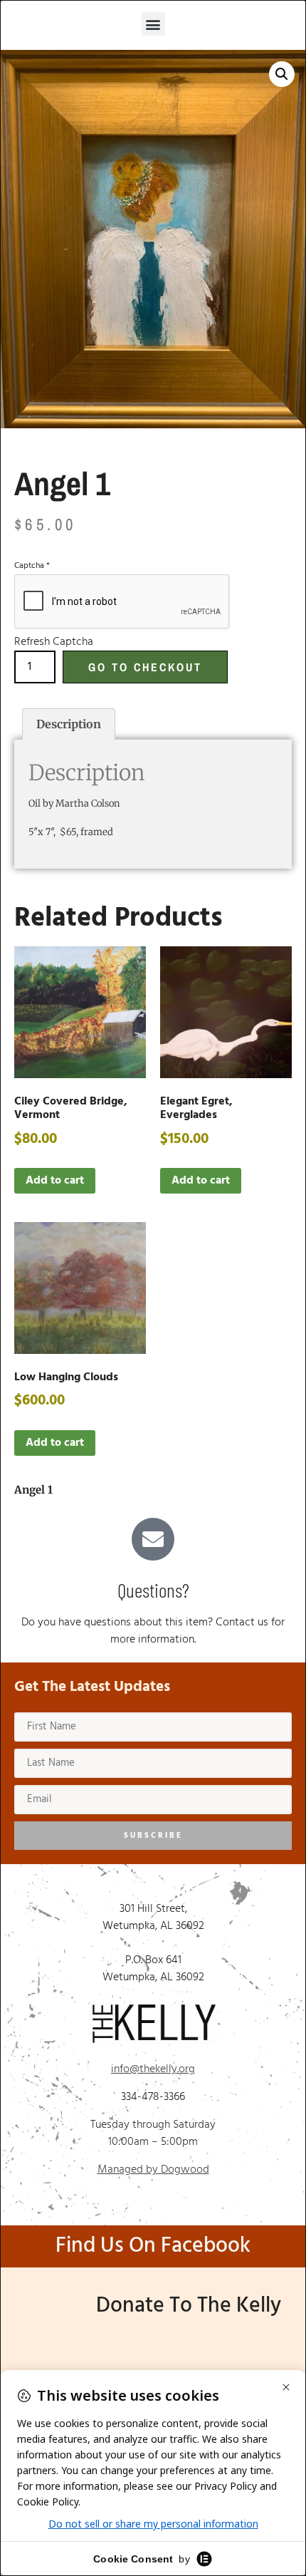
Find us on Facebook (153, 2246)
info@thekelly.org (153, 2069)
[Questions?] (153, 1539)
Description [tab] (69, 724)
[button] (153, 24)
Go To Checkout (145, 667)
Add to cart (55, 1181)
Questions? (153, 1590)
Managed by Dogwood (153, 2170)
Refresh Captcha (54, 642)
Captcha (32, 566)
